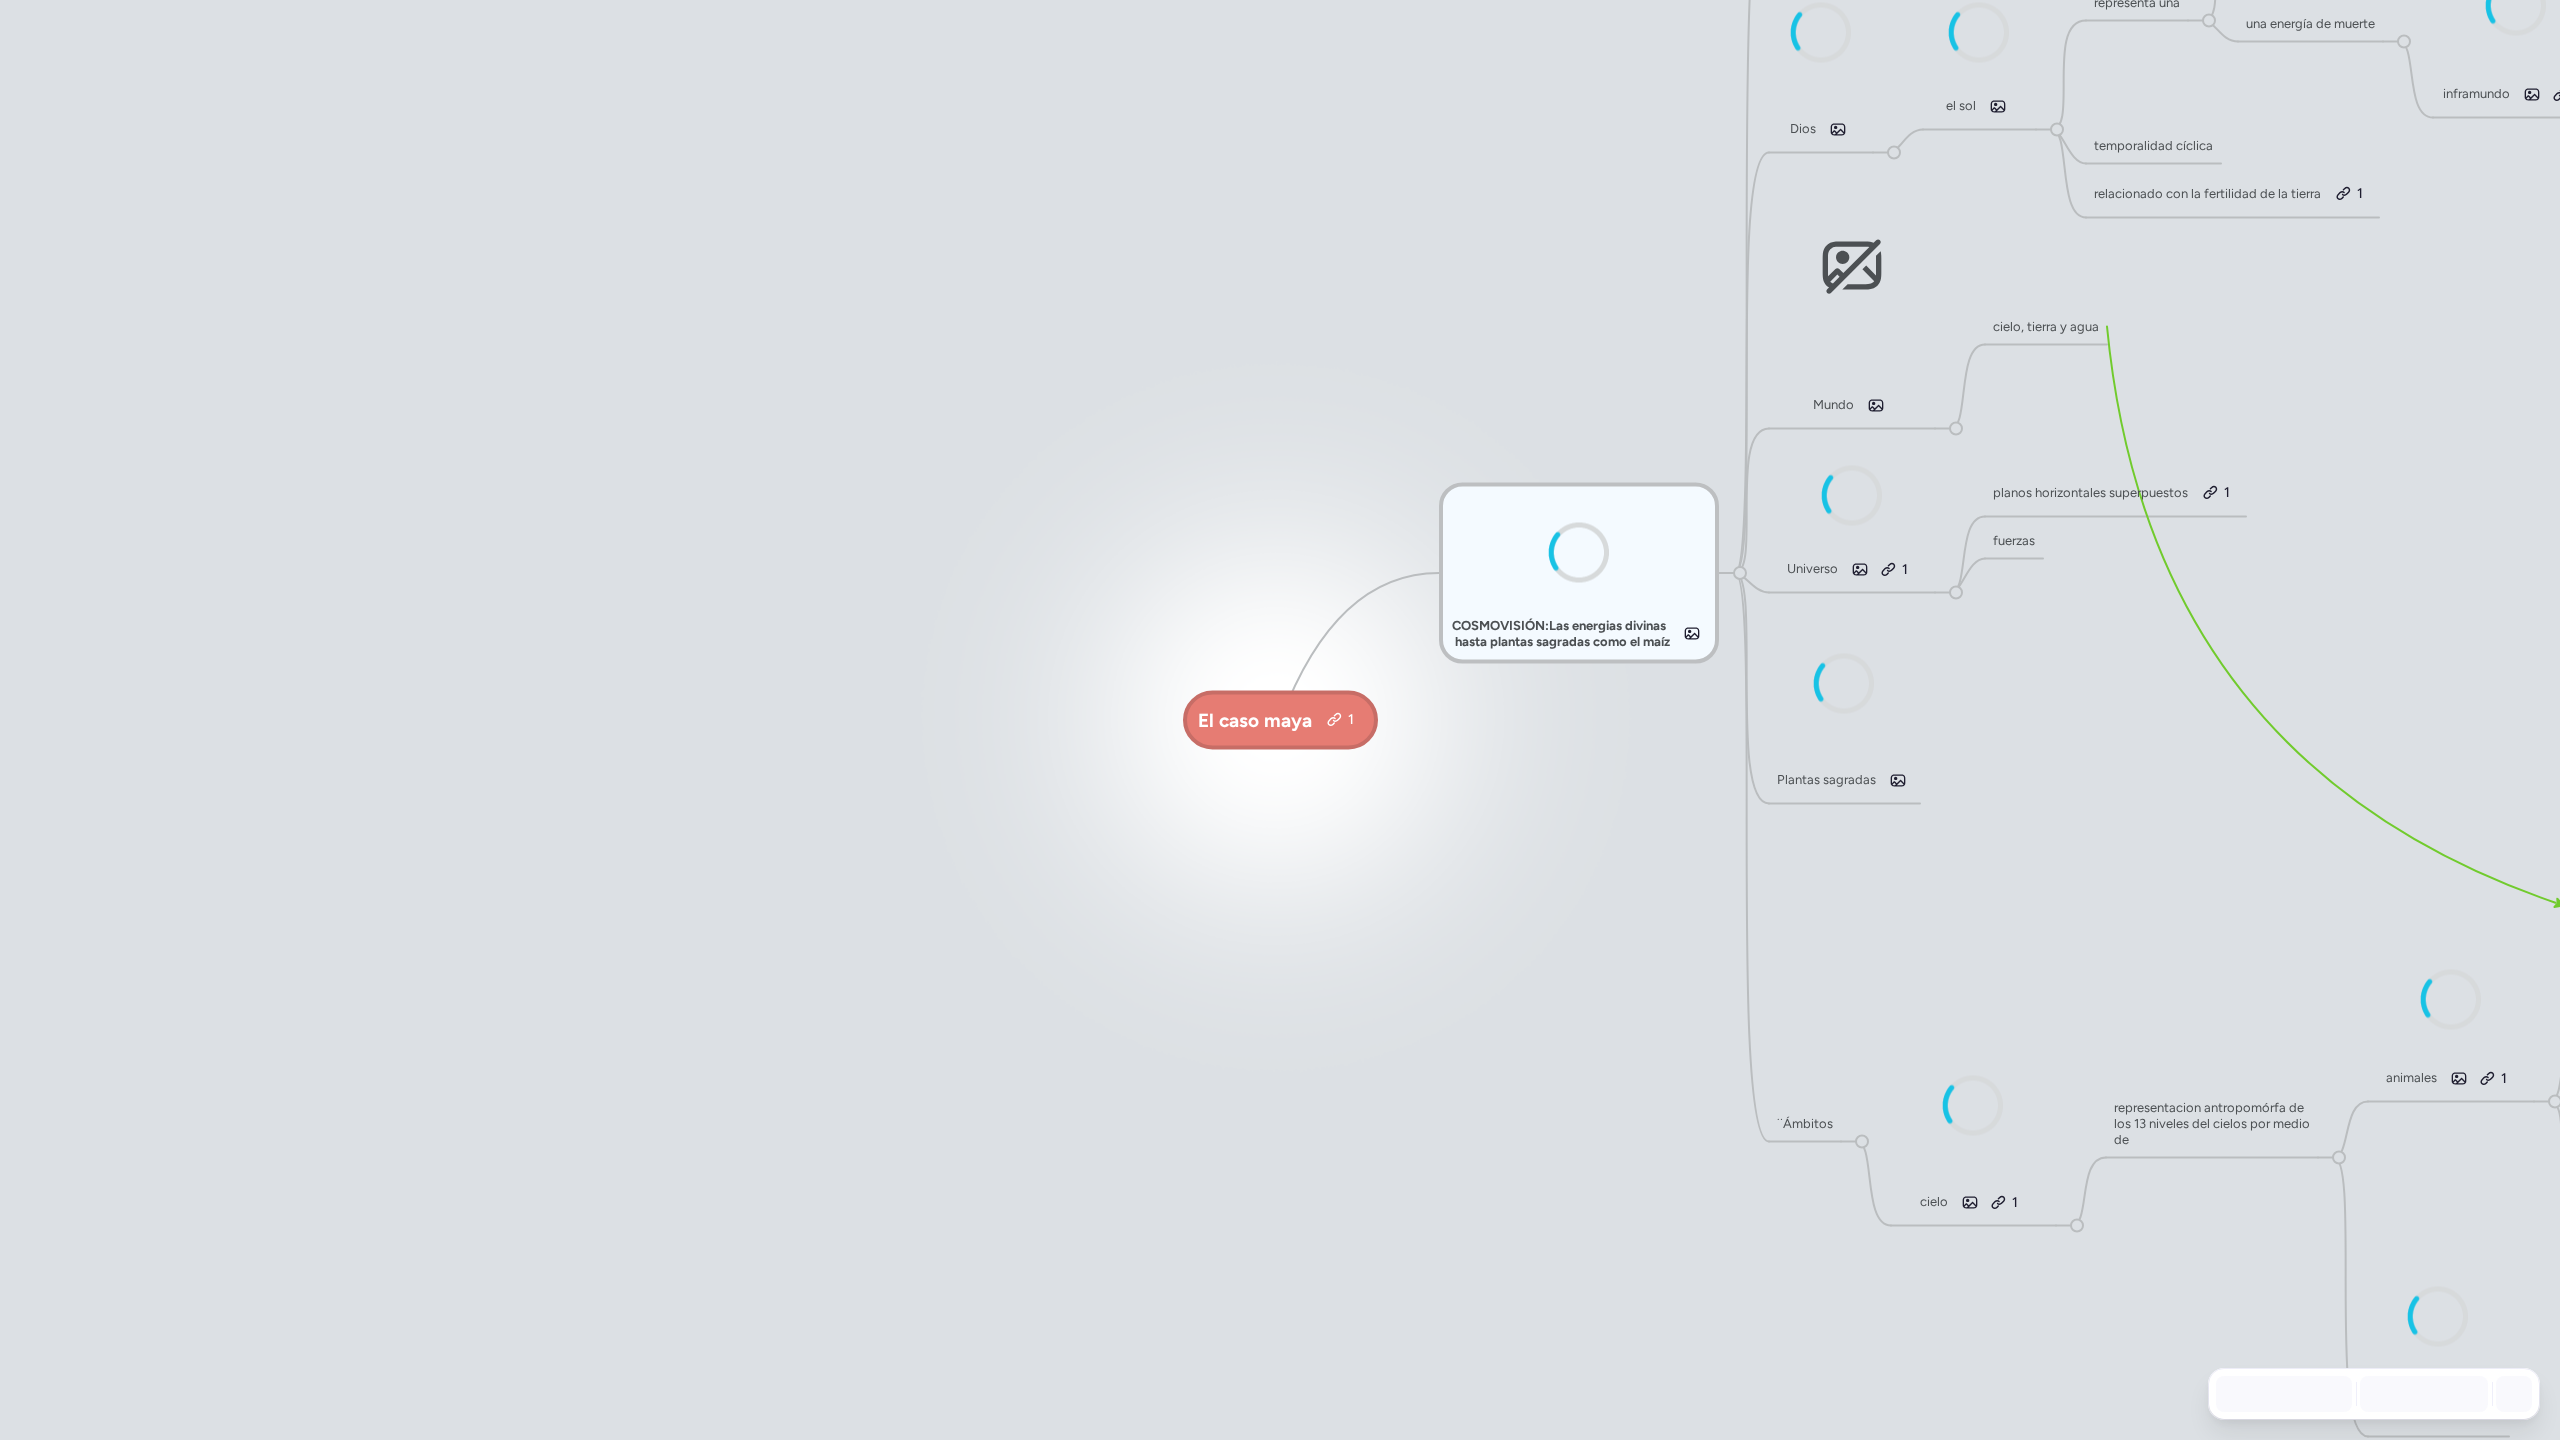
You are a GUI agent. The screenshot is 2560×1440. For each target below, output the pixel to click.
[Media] (1692, 634)
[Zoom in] (2464, 1394)
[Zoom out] (2376, 1394)
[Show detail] (2512, 1394)
